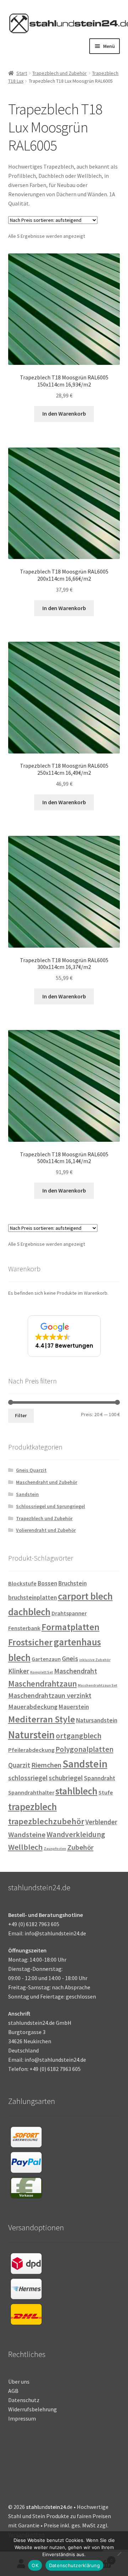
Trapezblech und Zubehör (60, 73)
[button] (64, 1336)
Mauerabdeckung (33, 1707)
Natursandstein (97, 1720)
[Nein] (119, 2554)
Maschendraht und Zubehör (47, 1482)
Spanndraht (100, 1778)
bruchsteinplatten (33, 1597)
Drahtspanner (69, 1613)
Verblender (101, 1822)
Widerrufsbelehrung (33, 2409)
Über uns (19, 2382)
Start (22, 73)
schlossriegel (28, 1778)
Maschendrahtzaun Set (98, 1685)
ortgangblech (79, 1736)
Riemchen (46, 1765)
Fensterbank (24, 1628)
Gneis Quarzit (31, 1470)
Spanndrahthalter (31, 1793)
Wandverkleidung (76, 1834)
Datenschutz (24, 2400)
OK (35, 2565)
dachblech (29, 1612)
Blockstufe (22, 1583)
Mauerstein (74, 1707)
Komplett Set (42, 1672)
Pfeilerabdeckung (31, 1750)
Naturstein (31, 1735)
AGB (13, 2391)
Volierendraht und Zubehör (46, 1530)
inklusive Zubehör (95, 1660)
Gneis (70, 1659)
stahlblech (76, 1791)
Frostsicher (30, 1642)
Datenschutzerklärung (74, 2565)
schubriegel (66, 1778)
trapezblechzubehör (46, 1821)
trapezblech (33, 1807)
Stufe (106, 1793)
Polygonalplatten (84, 1749)
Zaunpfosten (55, 1849)
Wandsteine (27, 1835)
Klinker (19, 1671)
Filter (21, 1415)
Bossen (47, 1583)
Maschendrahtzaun (42, 1684)
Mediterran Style (42, 1719)
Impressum (22, 2418)
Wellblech (25, 1847)
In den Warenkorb (64, 413)
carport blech (85, 1596)
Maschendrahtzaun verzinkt (50, 1695)
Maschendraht (76, 1671)
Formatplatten (71, 1627)
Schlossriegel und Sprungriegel (50, 1506)
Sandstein (27, 1494)
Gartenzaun (46, 1659)
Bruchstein (73, 1583)
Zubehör (80, 1847)
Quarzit (19, 1765)
